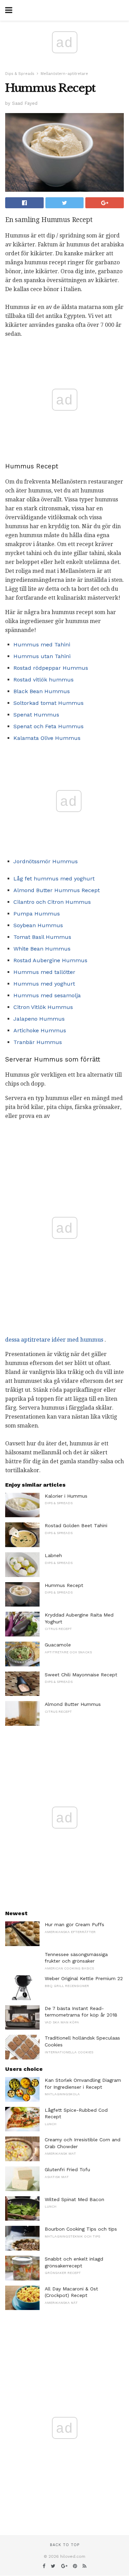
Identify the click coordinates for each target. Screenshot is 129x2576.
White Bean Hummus (42, 949)
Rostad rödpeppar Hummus (51, 668)
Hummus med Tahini (42, 645)
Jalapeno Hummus (39, 1019)
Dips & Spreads (20, 74)
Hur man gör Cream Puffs (74, 1924)
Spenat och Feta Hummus (49, 726)
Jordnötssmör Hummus (46, 861)
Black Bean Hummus (42, 691)
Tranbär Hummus (38, 1042)
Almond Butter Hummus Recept (57, 890)
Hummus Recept (64, 1585)
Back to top (65, 2545)
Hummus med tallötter (44, 972)
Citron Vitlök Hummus (43, 1007)
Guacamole (58, 1645)
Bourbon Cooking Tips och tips (81, 2229)
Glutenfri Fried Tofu (67, 2169)
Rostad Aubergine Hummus (50, 960)
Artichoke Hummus (40, 1030)
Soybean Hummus (38, 925)
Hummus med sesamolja (47, 995)
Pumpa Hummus (37, 914)
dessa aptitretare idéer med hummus (54, 1340)
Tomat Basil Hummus (42, 937)
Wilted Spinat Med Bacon (74, 2199)
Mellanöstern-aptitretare (64, 74)
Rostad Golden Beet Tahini (76, 1525)
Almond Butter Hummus (73, 1704)
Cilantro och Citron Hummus (52, 902)
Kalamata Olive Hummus (47, 738)
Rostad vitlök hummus (44, 680)
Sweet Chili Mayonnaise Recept (81, 1675)
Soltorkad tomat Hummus (49, 703)
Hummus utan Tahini (42, 656)
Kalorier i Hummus (66, 1496)
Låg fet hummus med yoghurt (54, 879)
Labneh (53, 1555)
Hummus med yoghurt (44, 984)
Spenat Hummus (36, 715)
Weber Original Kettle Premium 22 (84, 1978)
